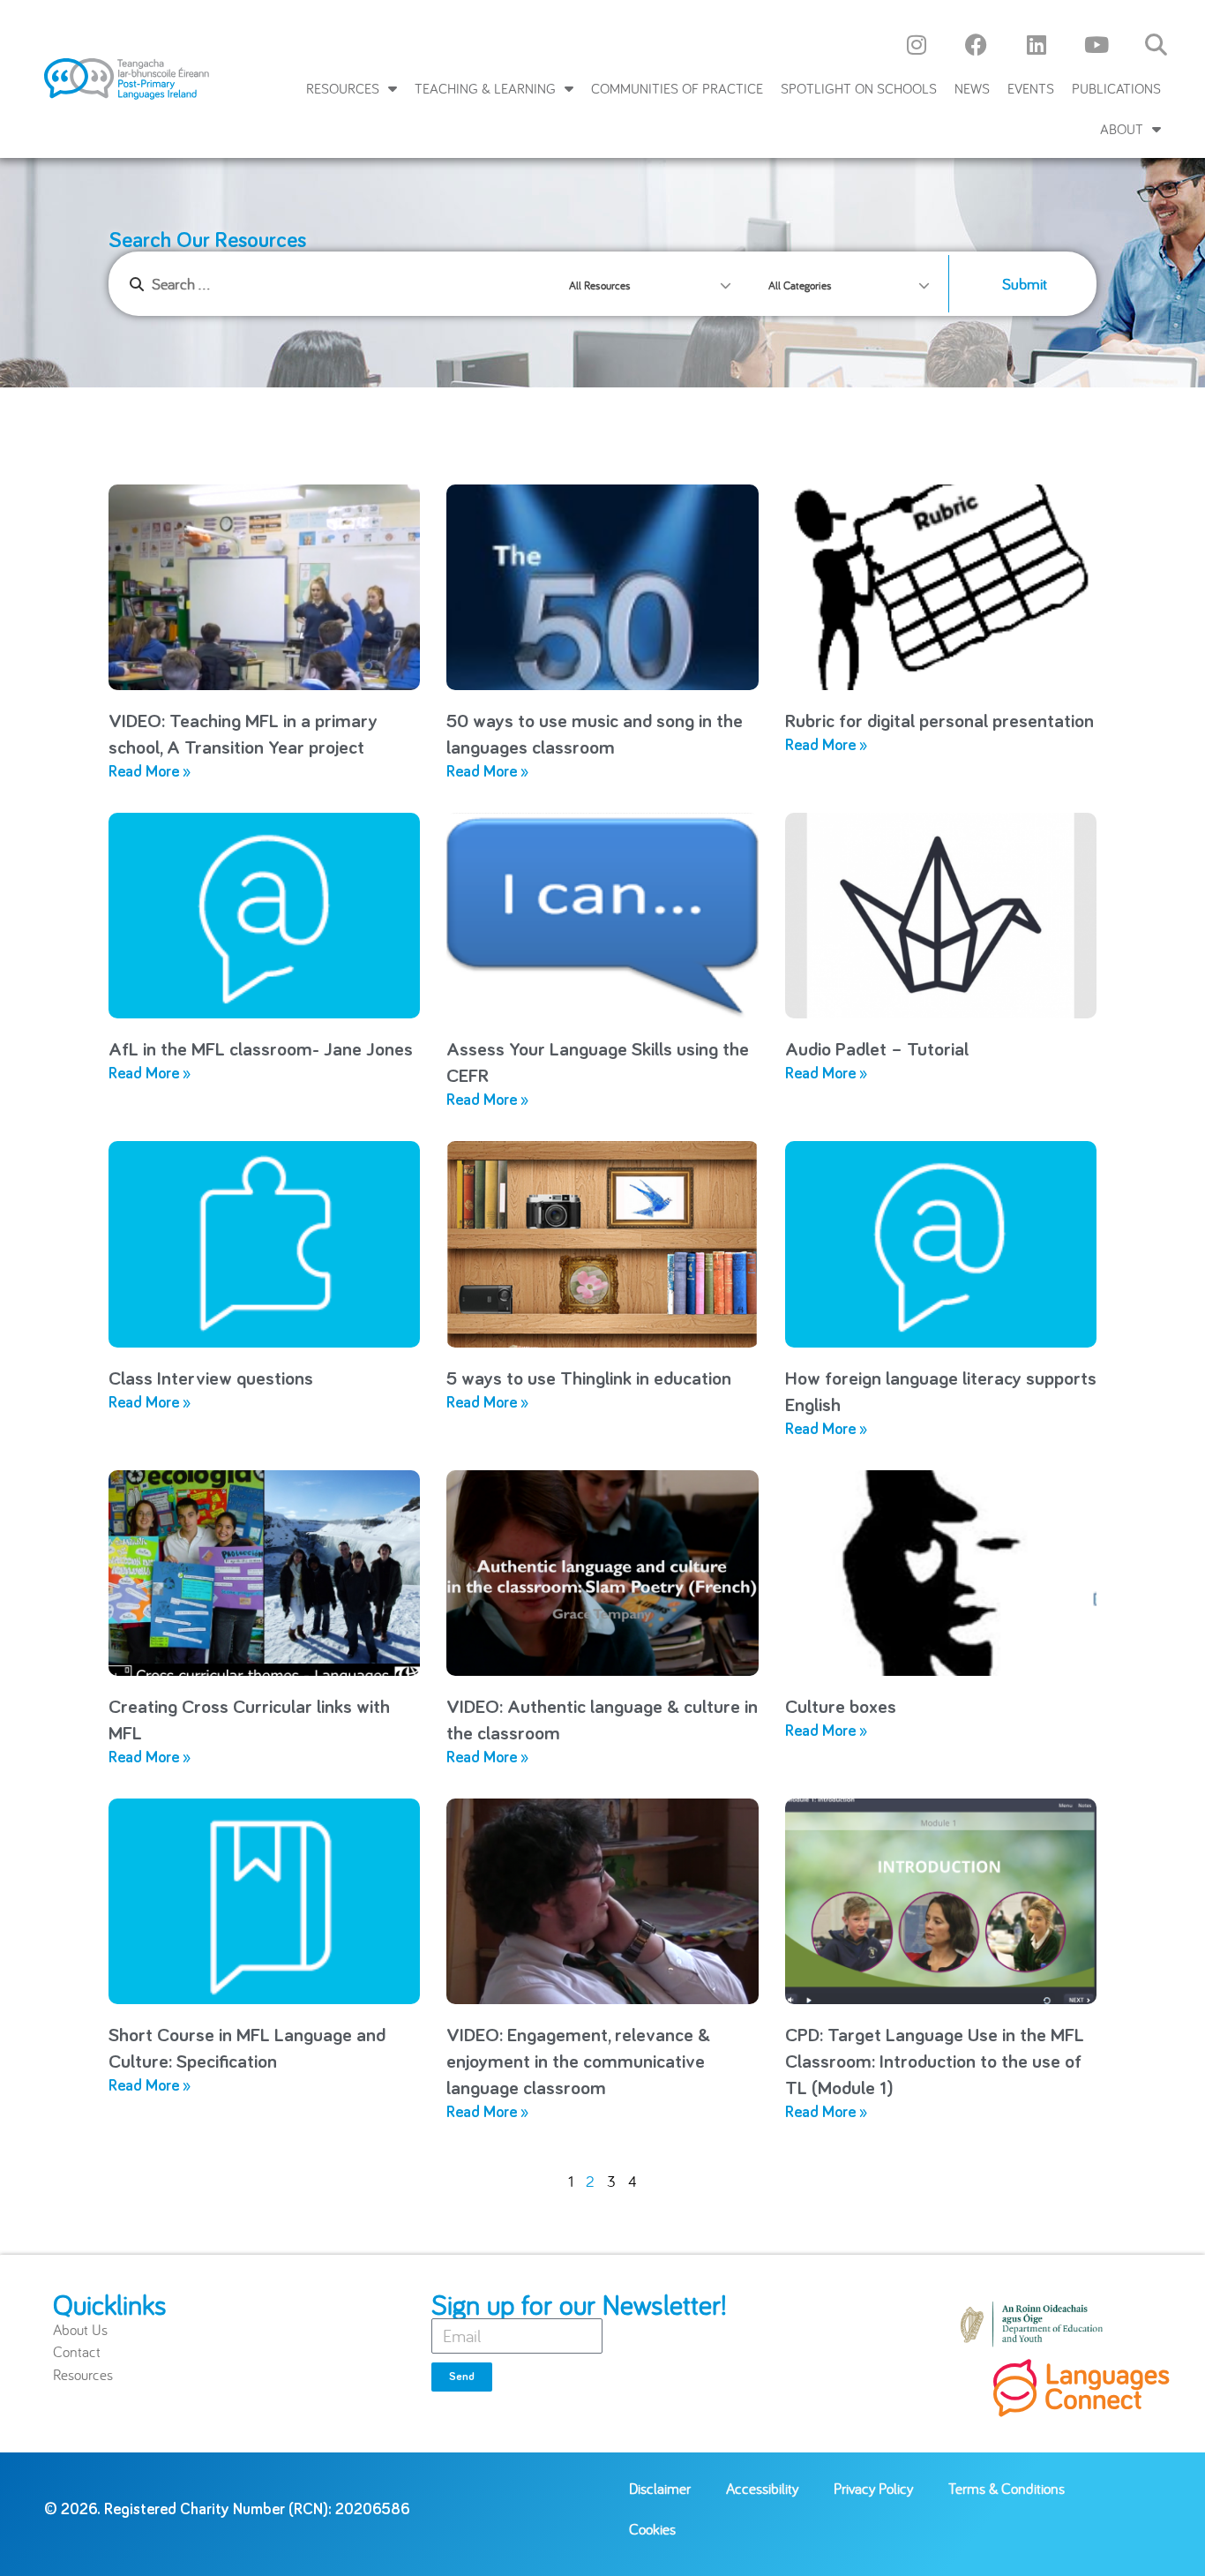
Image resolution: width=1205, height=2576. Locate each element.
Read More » (150, 772)
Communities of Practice (677, 88)
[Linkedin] (1037, 44)
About (1122, 129)
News (972, 88)
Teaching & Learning (485, 88)
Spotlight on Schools (859, 88)
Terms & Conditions (1007, 2488)
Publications (1116, 88)
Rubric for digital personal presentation (939, 722)
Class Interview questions (211, 1379)
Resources (343, 88)
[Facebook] (977, 44)
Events (1031, 88)
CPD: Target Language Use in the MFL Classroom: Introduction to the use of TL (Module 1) (935, 2062)
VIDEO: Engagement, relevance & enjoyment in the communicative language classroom (578, 2062)
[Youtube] (1096, 44)
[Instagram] (917, 44)
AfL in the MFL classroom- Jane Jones (261, 1050)
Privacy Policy (873, 2488)
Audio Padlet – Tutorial (877, 1050)
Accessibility (762, 2488)
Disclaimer (660, 2488)
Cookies (652, 2529)
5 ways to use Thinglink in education (589, 1379)
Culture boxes (841, 1708)
